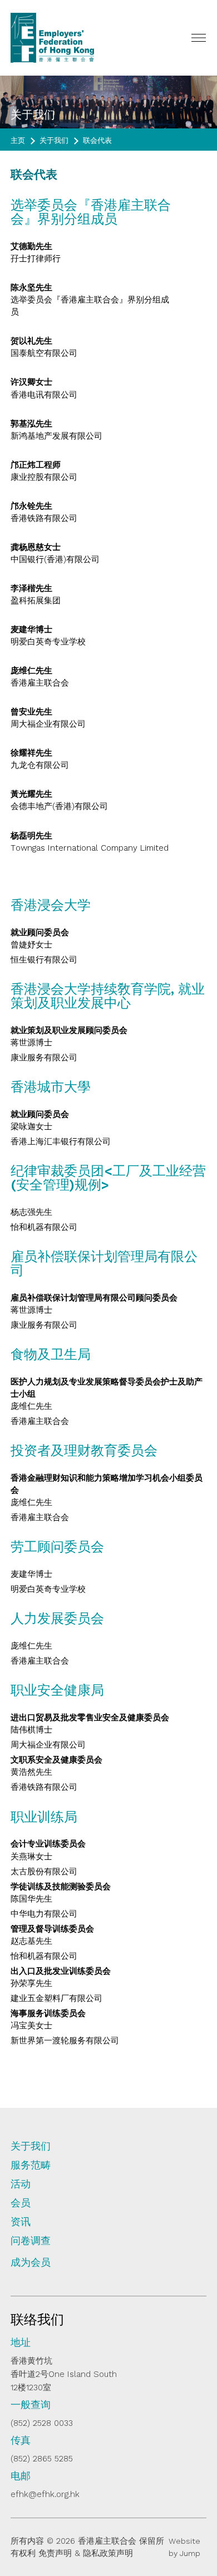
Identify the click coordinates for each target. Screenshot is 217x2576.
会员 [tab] (21, 2203)
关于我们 (54, 140)
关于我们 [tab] (31, 2146)
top (191, 2502)
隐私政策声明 (108, 2553)
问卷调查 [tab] (31, 2241)
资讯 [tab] (21, 2222)
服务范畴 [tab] (31, 2165)
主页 (18, 140)
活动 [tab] (21, 2184)
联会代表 (97, 140)
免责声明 (55, 2553)
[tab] (108, 2267)
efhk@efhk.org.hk (45, 2494)
